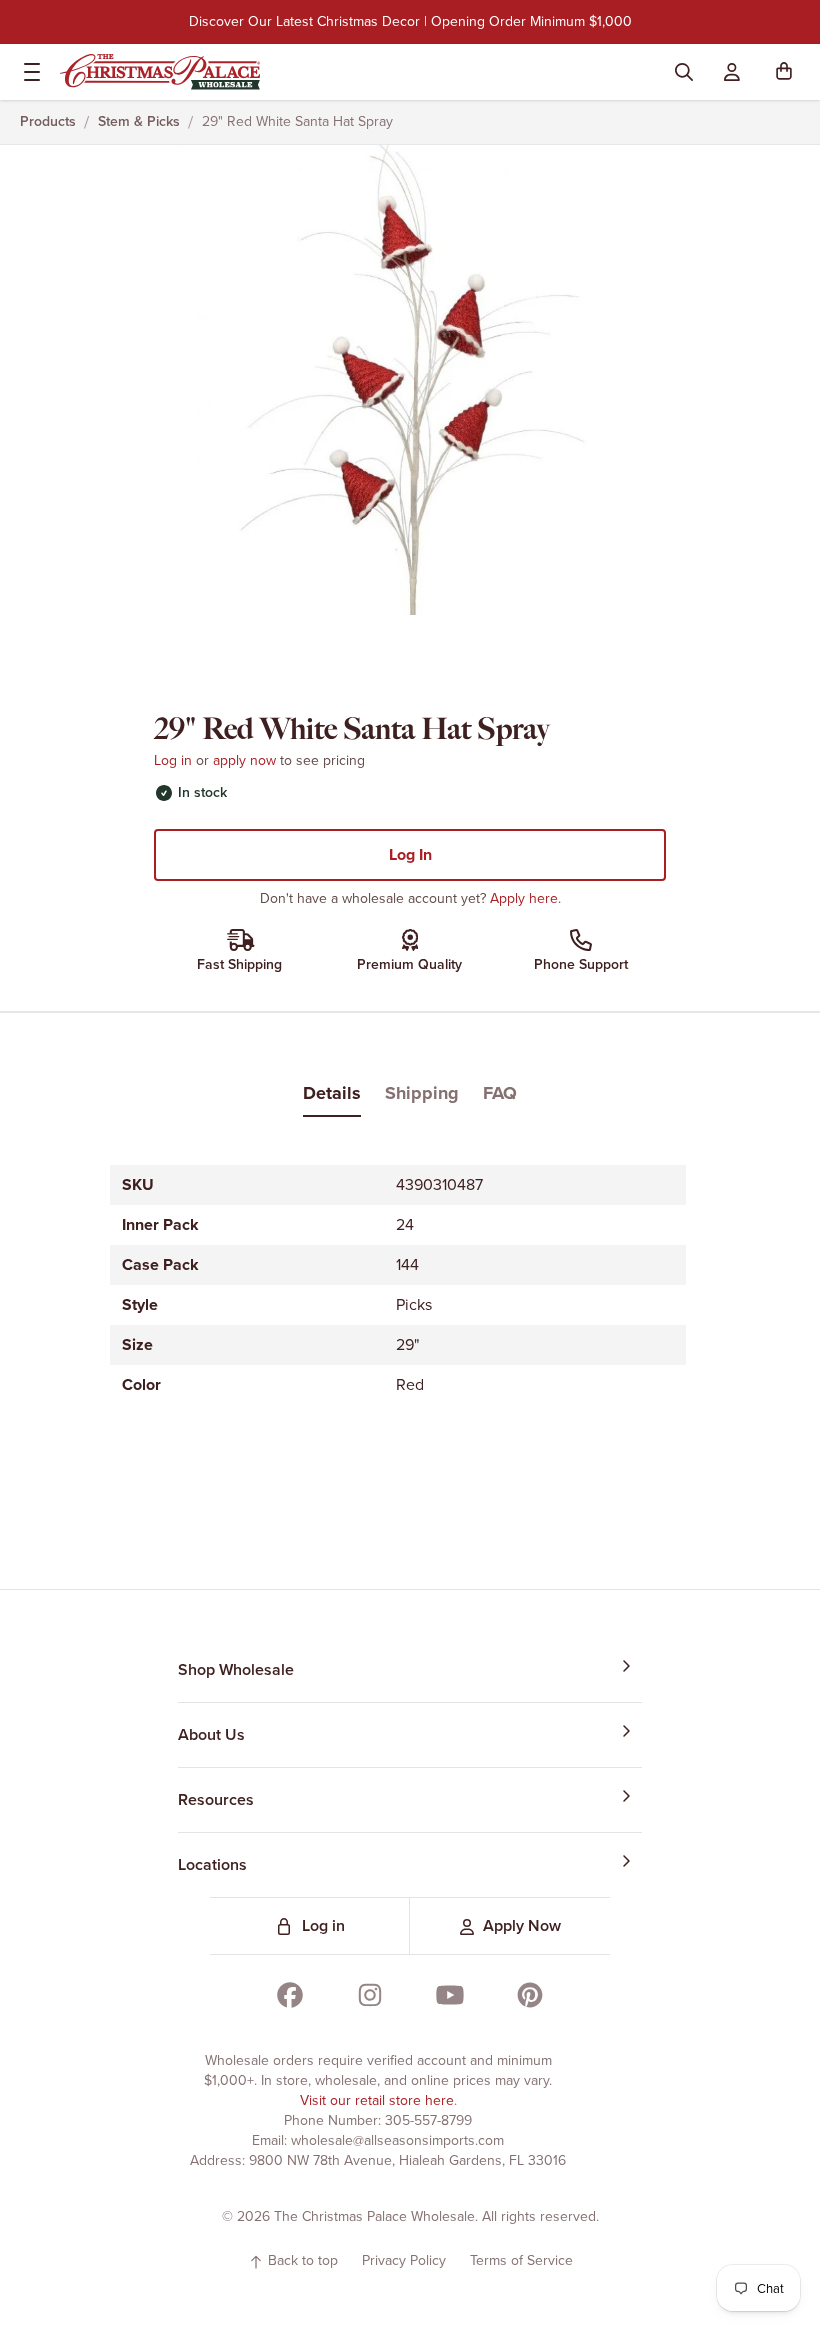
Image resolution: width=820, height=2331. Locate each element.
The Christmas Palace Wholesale (374, 2216)
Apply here (524, 898)
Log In (410, 854)
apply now (244, 760)
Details (332, 1093)
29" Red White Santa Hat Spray (297, 121)
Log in (173, 760)
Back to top (301, 2260)
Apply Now (522, 1925)
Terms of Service (521, 2260)
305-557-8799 (428, 2120)
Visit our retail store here (377, 2101)
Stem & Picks (139, 121)
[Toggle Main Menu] (28, 72)
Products (48, 121)
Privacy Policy (404, 2260)
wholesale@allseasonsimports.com (397, 2140)
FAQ (500, 1093)
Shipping (422, 1093)
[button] (788, 72)
